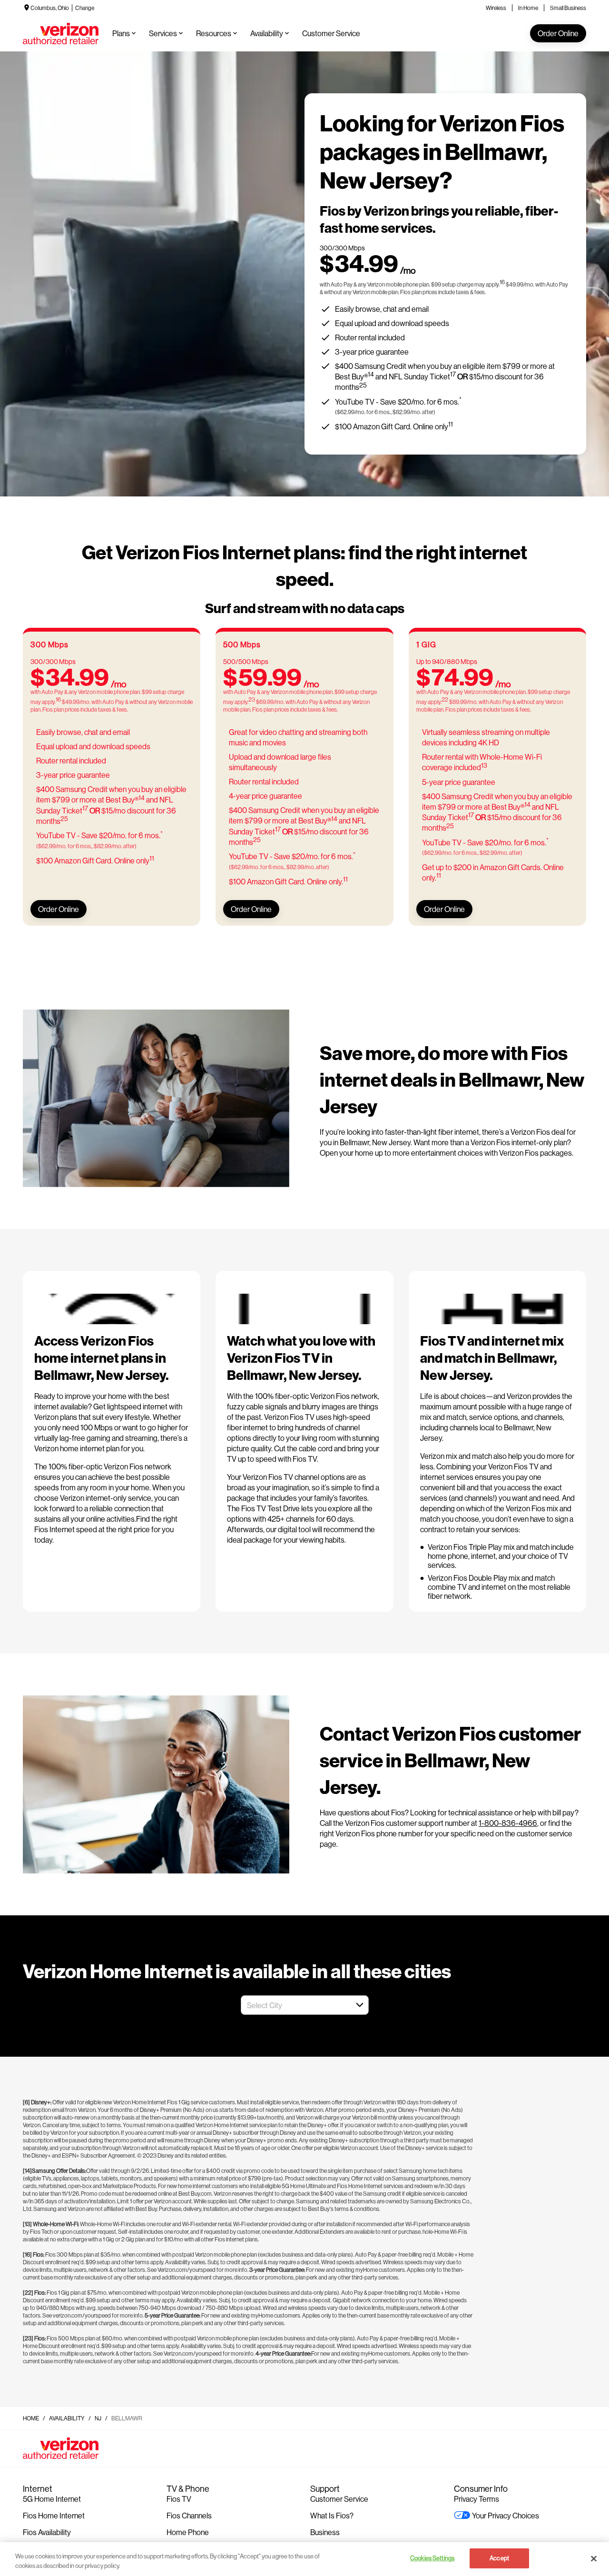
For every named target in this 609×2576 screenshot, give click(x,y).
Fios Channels (189, 2515)
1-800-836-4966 (508, 1823)
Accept (499, 2558)
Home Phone (188, 2532)
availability (67, 2418)
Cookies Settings (432, 2558)
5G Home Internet (52, 2499)
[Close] (594, 2558)
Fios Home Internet (54, 2515)
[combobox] (294, 2005)
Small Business (568, 8)
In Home (528, 8)
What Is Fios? (332, 2515)
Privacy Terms (476, 2499)
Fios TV (179, 2499)
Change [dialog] (85, 8)
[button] (360, 2005)
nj (98, 2418)
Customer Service (339, 2499)
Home (31, 2418)
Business (325, 2532)
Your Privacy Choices (506, 2515)
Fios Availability (47, 2532)
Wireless (496, 8)
